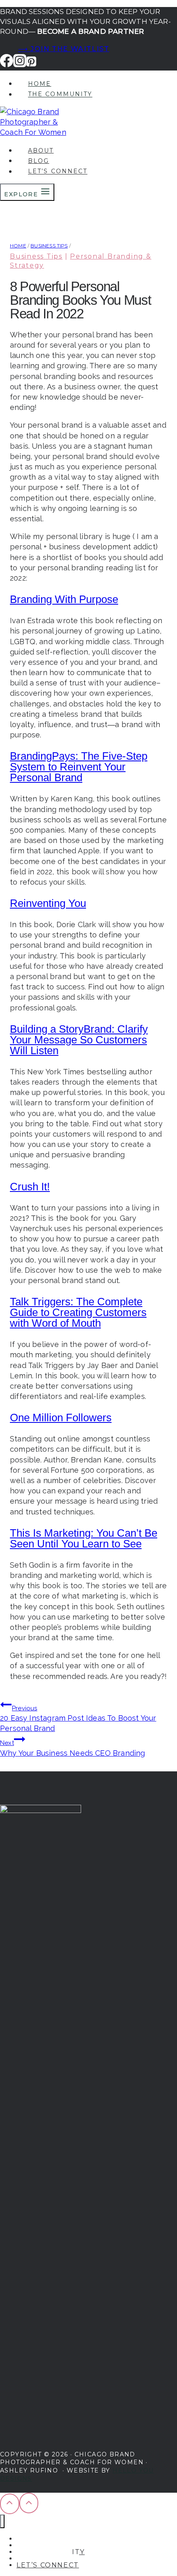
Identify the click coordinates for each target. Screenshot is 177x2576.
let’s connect (58, 172)
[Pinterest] (31, 64)
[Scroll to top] (10, 2504)
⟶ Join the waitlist (64, 49)
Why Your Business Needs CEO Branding (72, 1748)
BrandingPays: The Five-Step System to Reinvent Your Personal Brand (79, 767)
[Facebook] (7, 64)
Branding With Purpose (64, 599)
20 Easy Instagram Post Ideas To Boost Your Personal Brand (78, 1719)
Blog (38, 161)
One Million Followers (61, 1418)
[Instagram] (20, 64)
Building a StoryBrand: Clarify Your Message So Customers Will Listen (79, 1040)
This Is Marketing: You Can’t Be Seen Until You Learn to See (84, 1538)
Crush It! (30, 1187)
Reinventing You (48, 903)
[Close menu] (2, 2521)
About (41, 151)
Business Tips (36, 256)
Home (40, 84)
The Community (60, 94)
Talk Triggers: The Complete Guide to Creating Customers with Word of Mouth (78, 1312)
